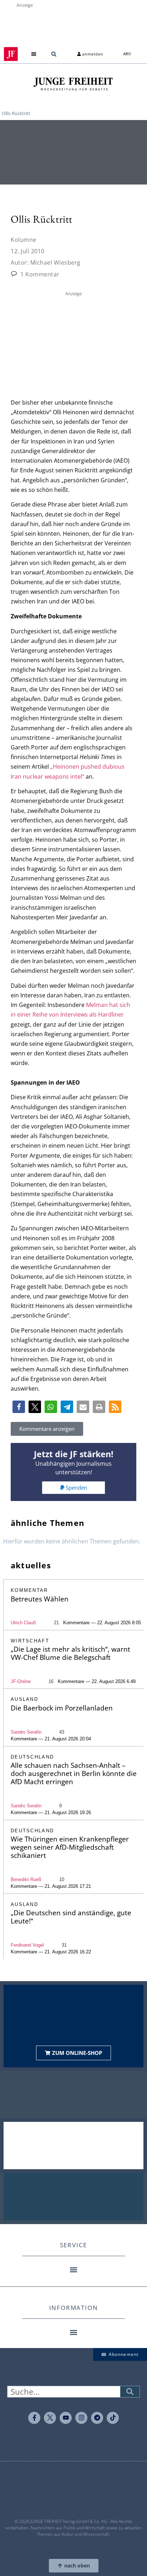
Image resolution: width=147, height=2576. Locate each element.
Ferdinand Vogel (27, 1945)
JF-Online (21, 1681)
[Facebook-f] (34, 2418)
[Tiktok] (113, 2418)
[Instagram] (81, 2418)
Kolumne (24, 240)
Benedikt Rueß (26, 1879)
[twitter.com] (50, 2418)
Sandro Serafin (26, 1732)
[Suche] (130, 2392)
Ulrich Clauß (23, 1623)
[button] (34, 54)
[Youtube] (66, 2418)
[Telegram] (97, 2418)
